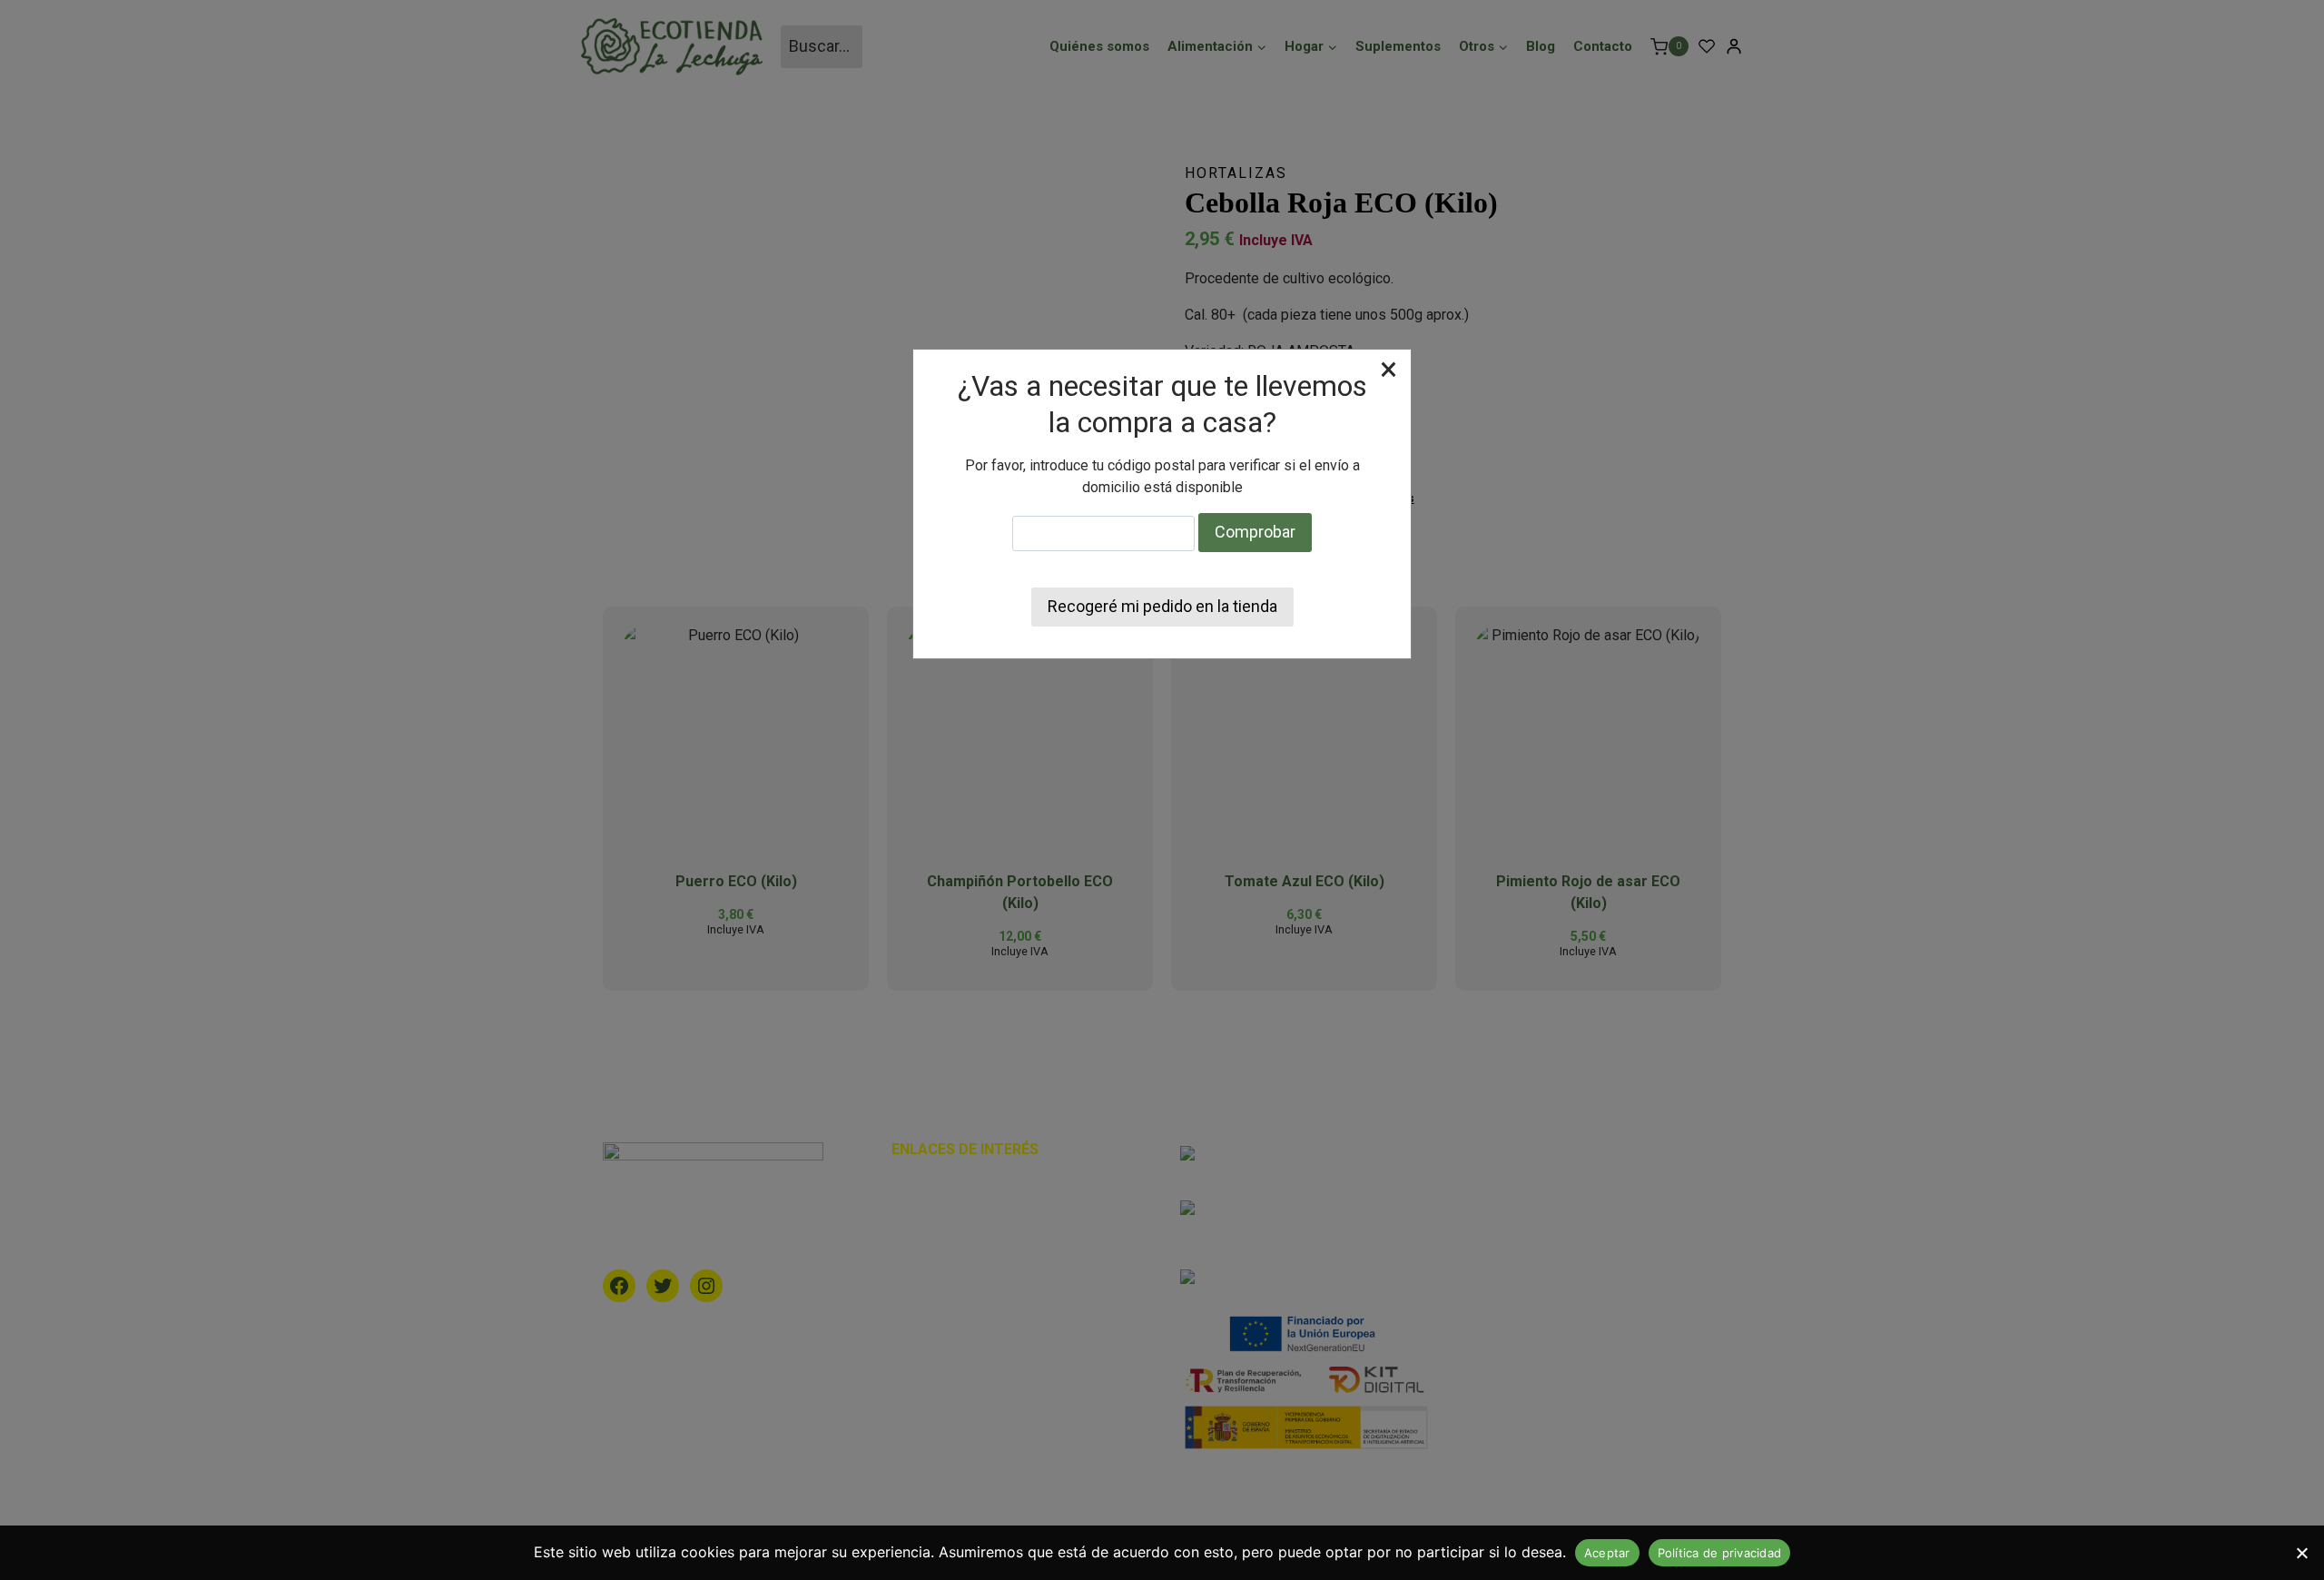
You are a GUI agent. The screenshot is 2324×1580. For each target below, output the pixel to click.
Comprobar (1255, 532)
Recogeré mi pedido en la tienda (1162, 606)
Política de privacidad (1720, 1553)
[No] (2301, 1553)
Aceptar (1607, 1553)
